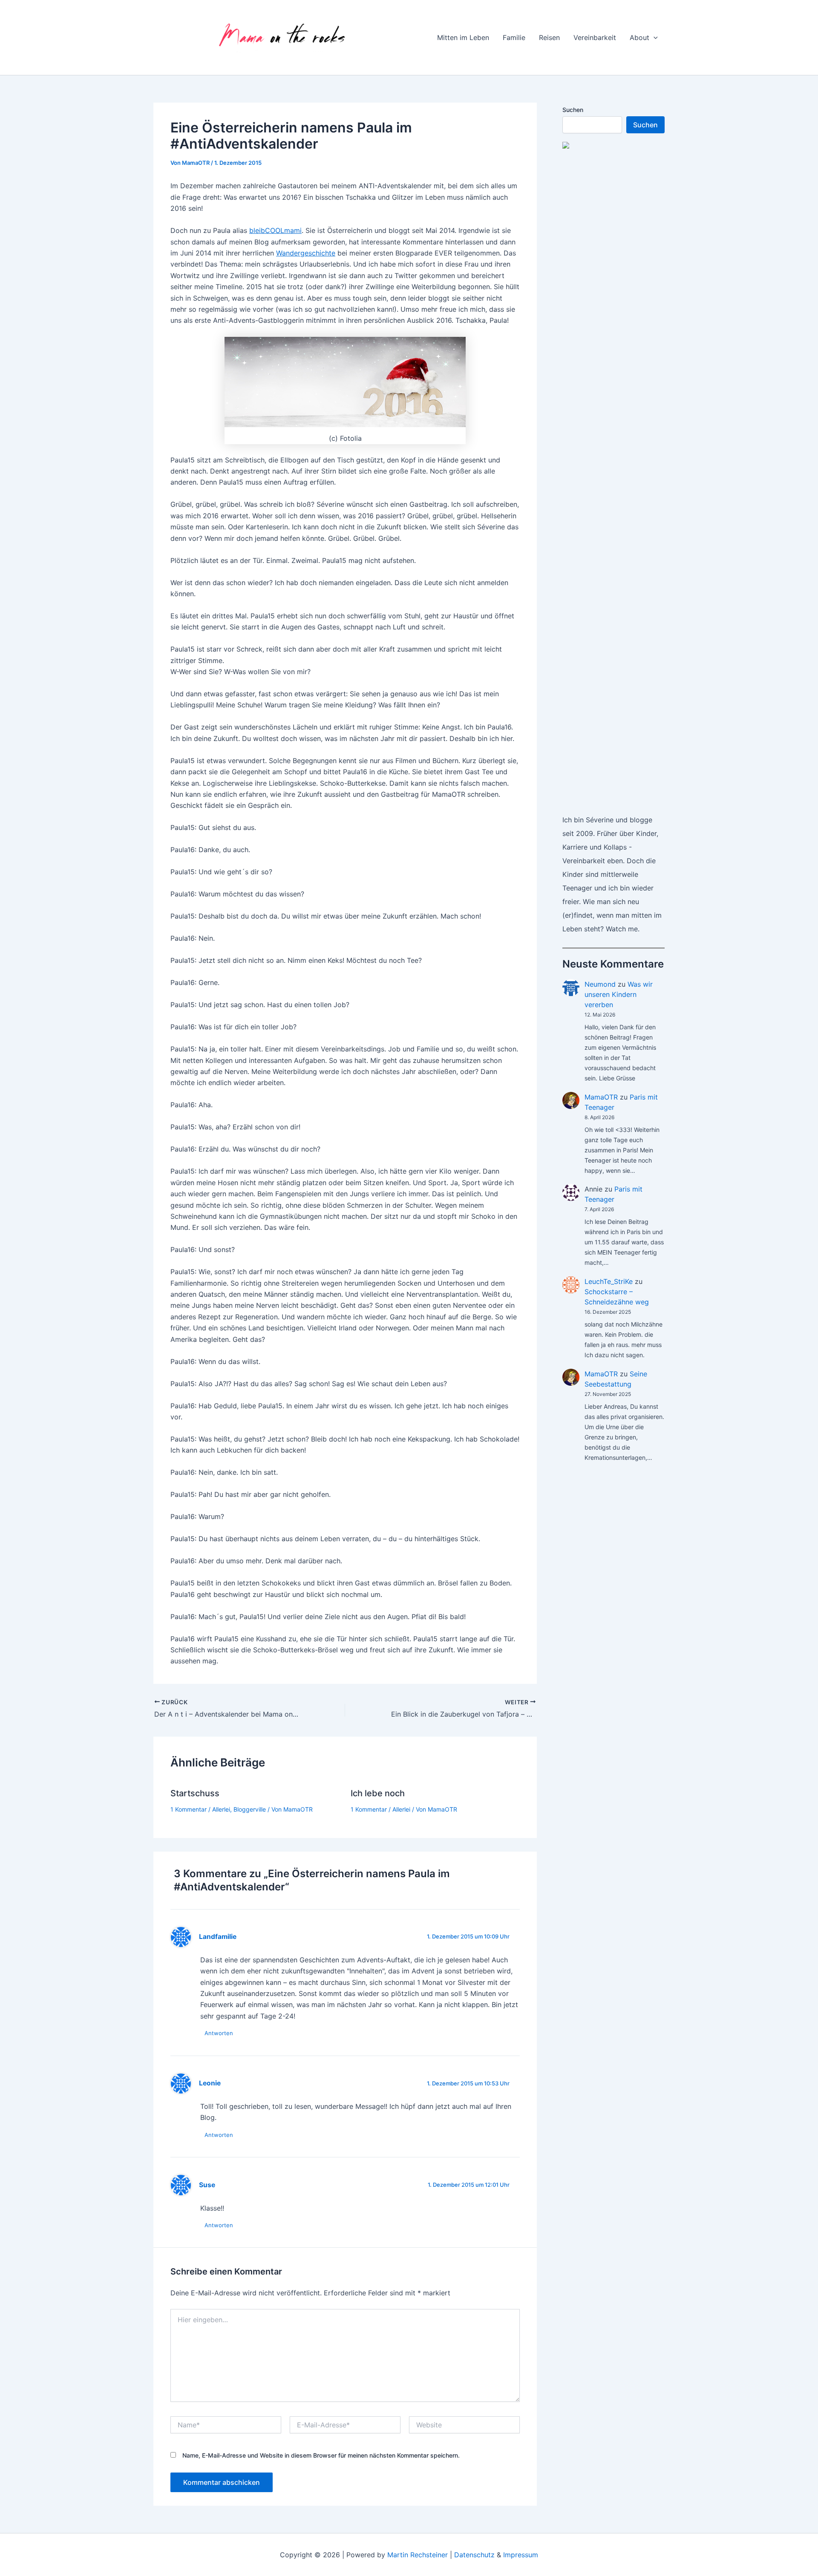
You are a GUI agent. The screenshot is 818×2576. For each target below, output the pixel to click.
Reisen (549, 37)
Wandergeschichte (306, 253)
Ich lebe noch (378, 1793)
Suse (207, 2185)
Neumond (600, 984)
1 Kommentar (189, 1809)
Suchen (573, 110)
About (639, 37)
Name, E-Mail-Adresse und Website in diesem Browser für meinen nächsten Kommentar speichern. (321, 2455)
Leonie (210, 2083)
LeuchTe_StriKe (609, 1281)
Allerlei (221, 1809)
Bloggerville (250, 1809)
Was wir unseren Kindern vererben (619, 994)
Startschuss (195, 1793)
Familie (514, 37)
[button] (654, 37)
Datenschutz (474, 2555)
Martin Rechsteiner (418, 2555)
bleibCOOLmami (275, 230)
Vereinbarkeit (595, 37)
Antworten (219, 2033)
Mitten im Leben (463, 37)
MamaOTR (601, 1097)
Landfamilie (218, 1937)
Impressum (521, 2555)
